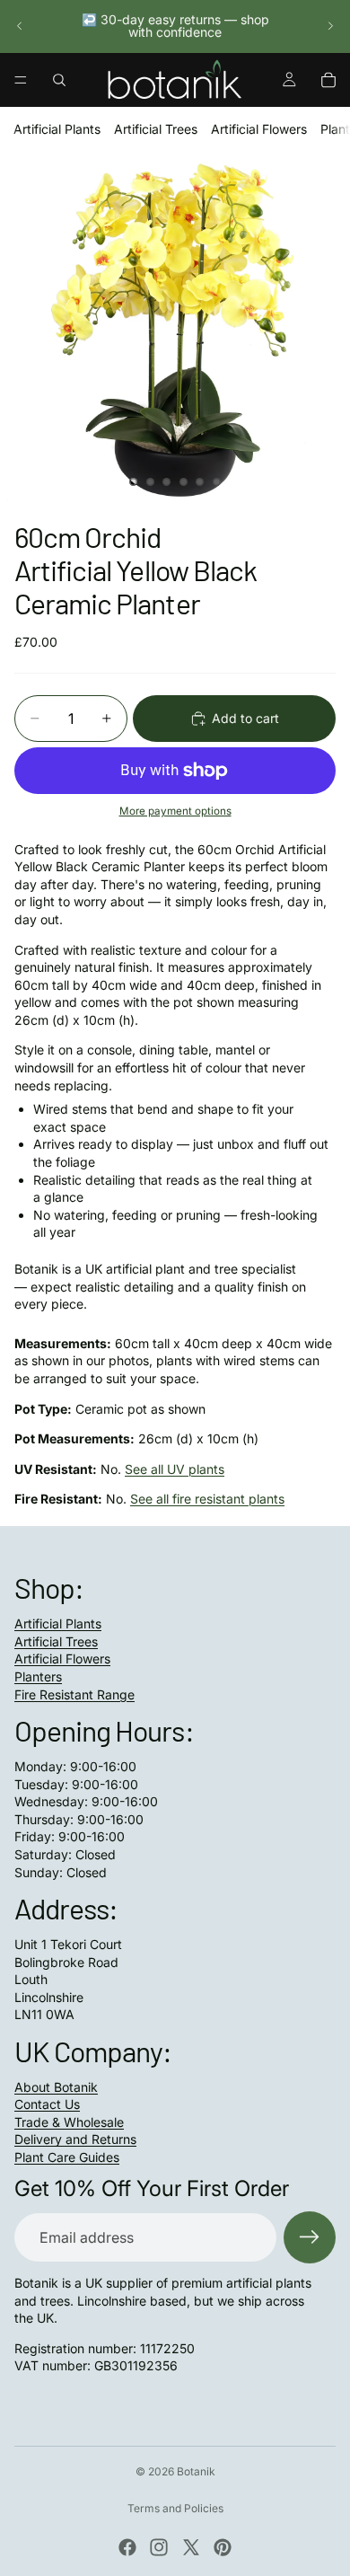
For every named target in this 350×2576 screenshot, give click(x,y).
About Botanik (56, 2087)
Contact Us (47, 2104)
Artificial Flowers (259, 129)
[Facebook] (127, 2547)
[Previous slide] (20, 26)
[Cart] (328, 80)
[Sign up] (310, 2237)
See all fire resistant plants (207, 1499)
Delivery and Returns (75, 2139)
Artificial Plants (57, 129)
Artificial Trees (156, 129)
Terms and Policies (175, 2508)
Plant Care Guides (67, 2157)
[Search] (59, 80)
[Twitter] (191, 2547)
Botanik (196, 2471)
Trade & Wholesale (69, 2122)
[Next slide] (330, 26)
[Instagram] (159, 2547)
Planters (38, 1676)
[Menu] (21, 80)
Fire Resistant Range (74, 1694)
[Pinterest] (223, 2547)
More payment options (175, 811)
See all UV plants (175, 1469)
